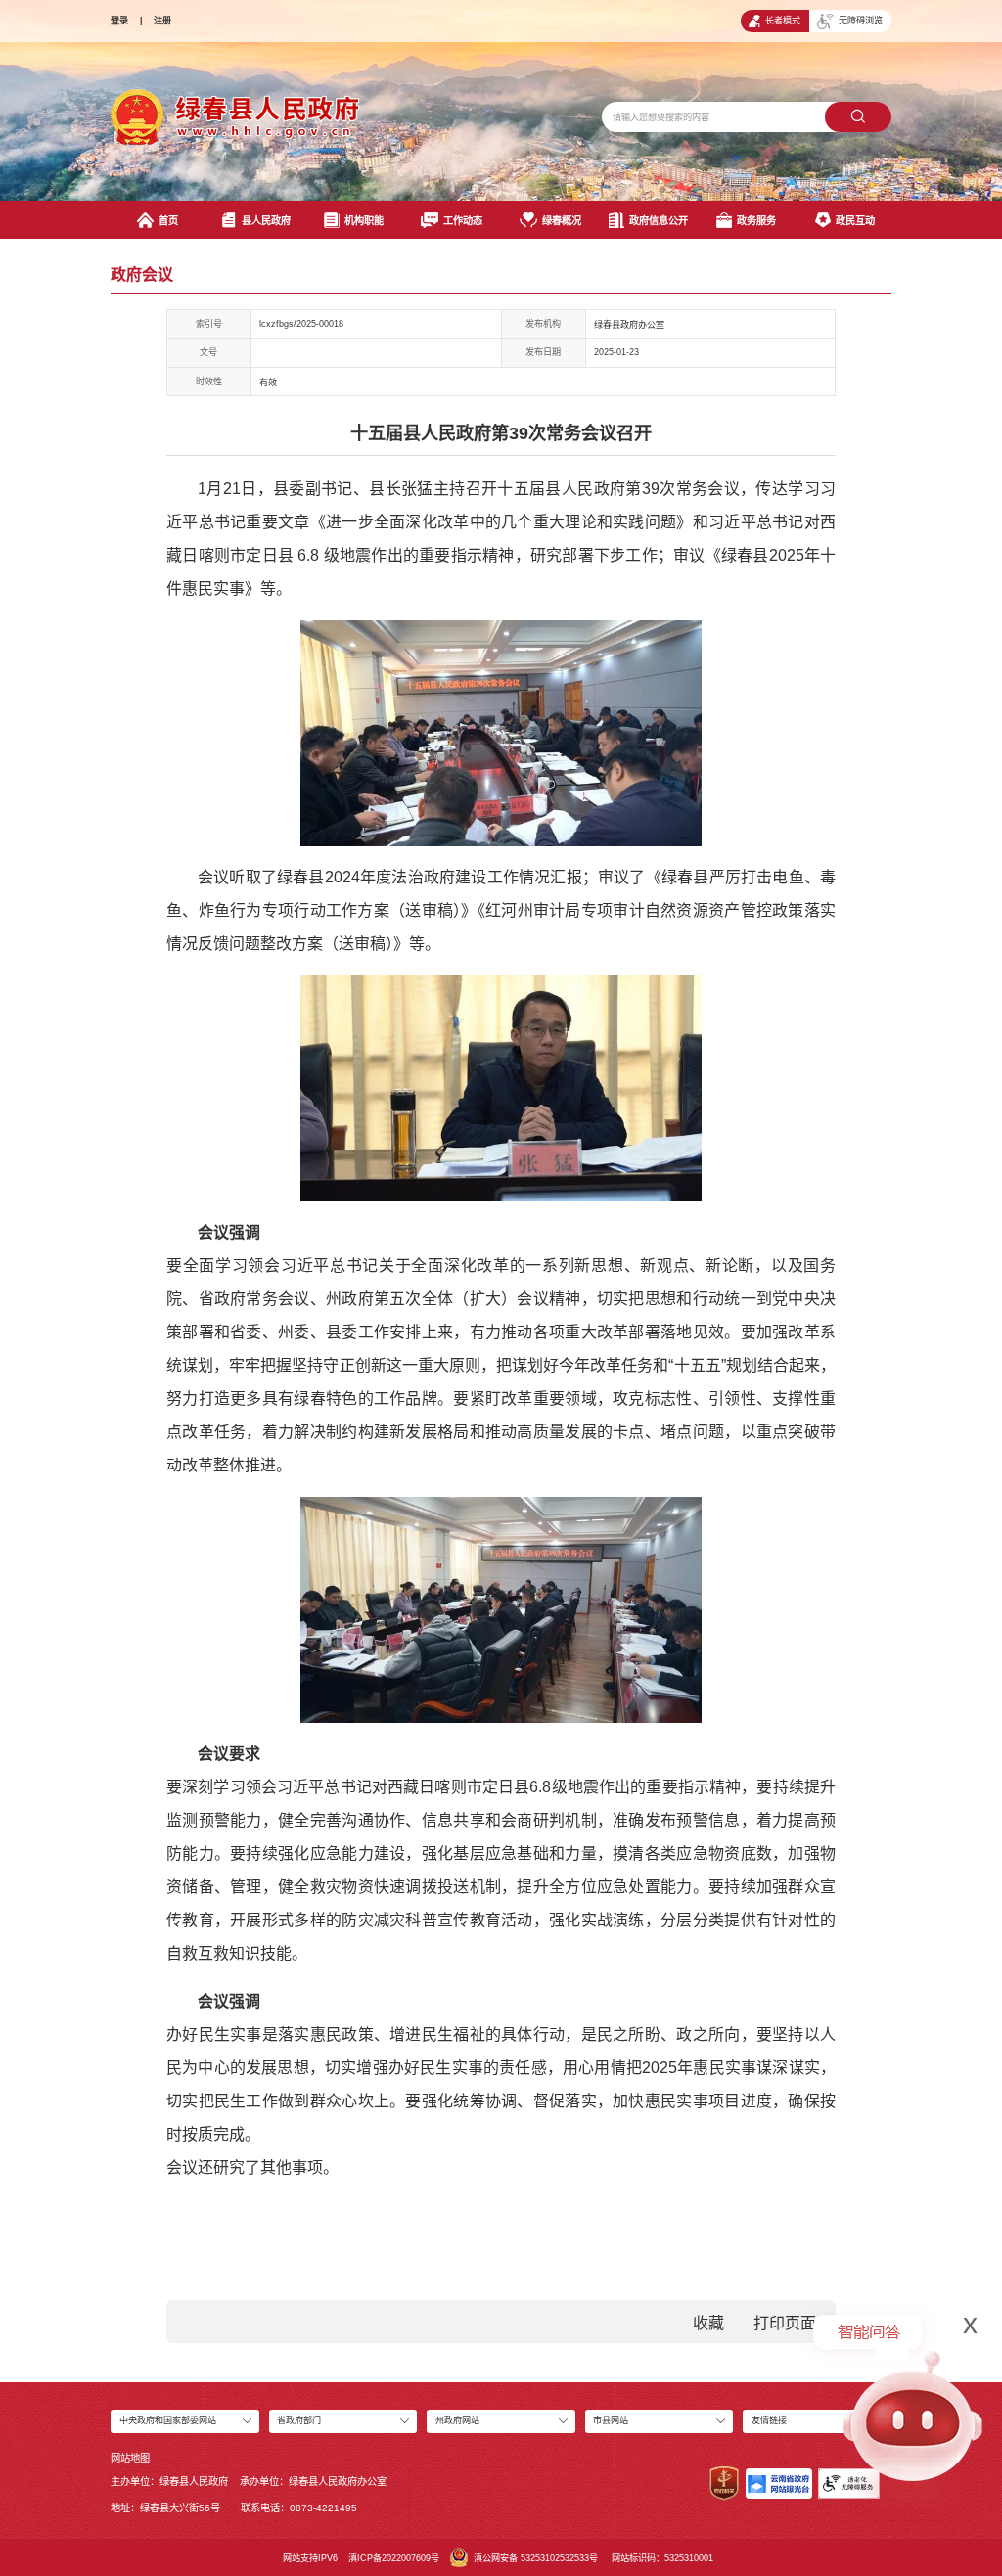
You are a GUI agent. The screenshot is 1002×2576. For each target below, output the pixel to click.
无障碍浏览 (861, 21)
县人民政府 (266, 221)
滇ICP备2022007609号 (394, 2558)
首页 (168, 221)
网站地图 (130, 2458)
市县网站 (611, 2420)
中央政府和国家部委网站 (168, 2420)
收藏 (708, 2323)
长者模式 (783, 21)
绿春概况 (562, 221)
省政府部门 (299, 2420)
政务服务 (756, 221)
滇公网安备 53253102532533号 (536, 2558)
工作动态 (463, 221)
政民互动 (855, 221)
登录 (119, 21)
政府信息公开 (659, 221)
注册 (162, 21)
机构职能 (364, 221)
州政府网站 (457, 2420)
